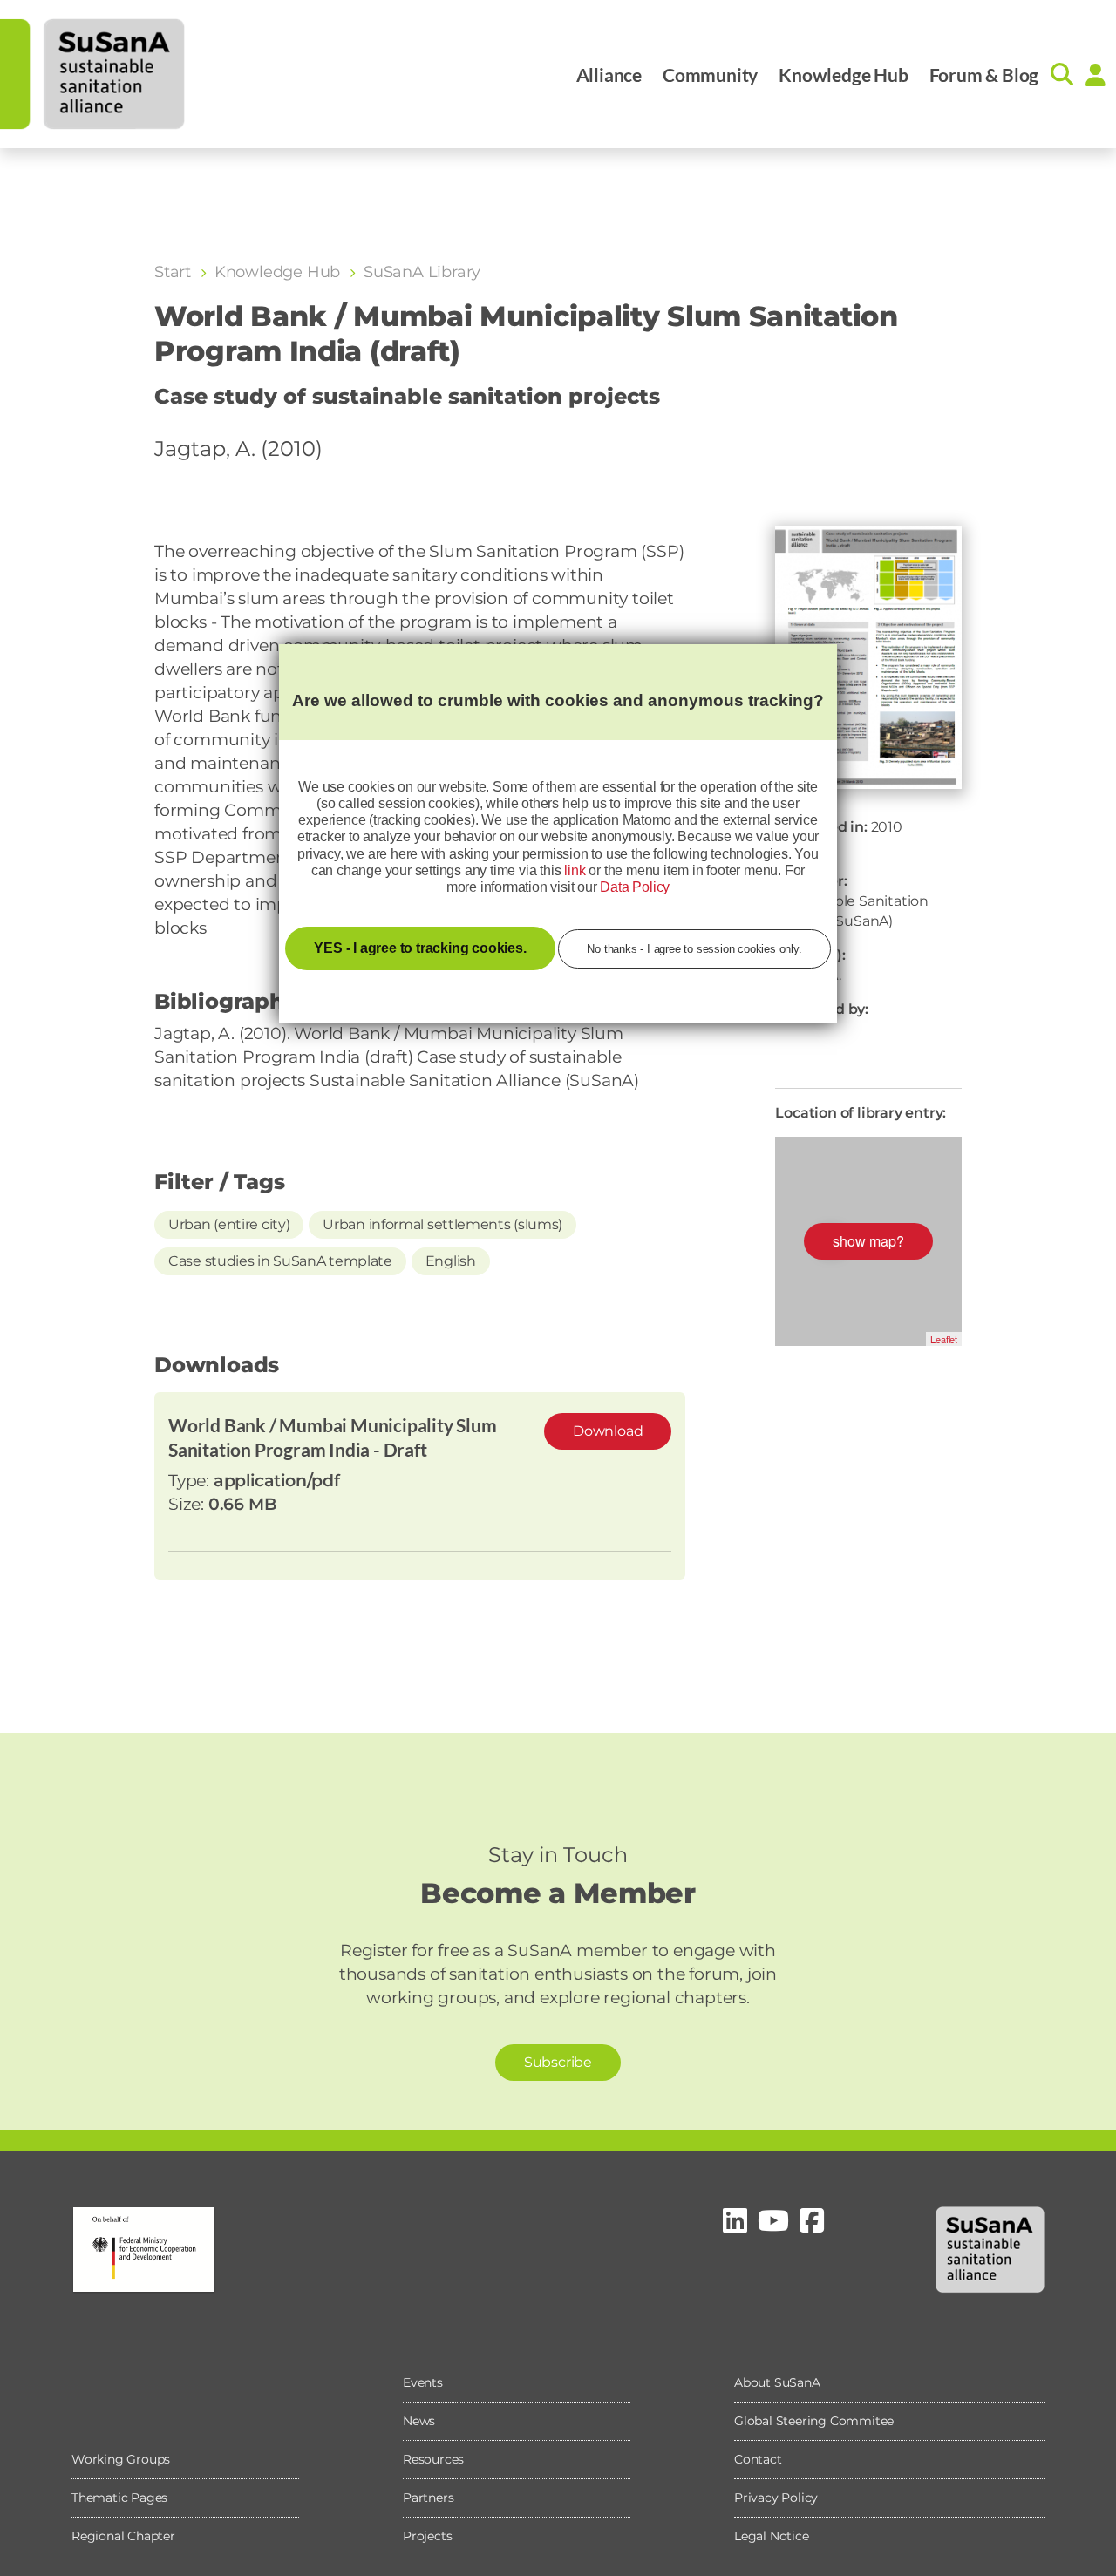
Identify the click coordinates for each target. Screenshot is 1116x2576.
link (575, 870)
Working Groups (121, 2459)
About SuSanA (777, 2382)
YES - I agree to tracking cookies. (420, 948)
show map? (868, 1241)
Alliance (609, 75)
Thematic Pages (119, 2498)
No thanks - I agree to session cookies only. (694, 949)
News (419, 2421)
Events (423, 2382)
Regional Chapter (123, 2536)
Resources (433, 2459)
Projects (427, 2536)
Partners (428, 2498)
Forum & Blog (984, 75)
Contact (758, 2459)
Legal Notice (772, 2536)
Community (710, 75)
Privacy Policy (776, 2498)
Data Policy (635, 887)
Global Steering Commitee (814, 2421)
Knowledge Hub (843, 75)
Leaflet (944, 1339)
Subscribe (558, 2062)
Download (608, 1431)
